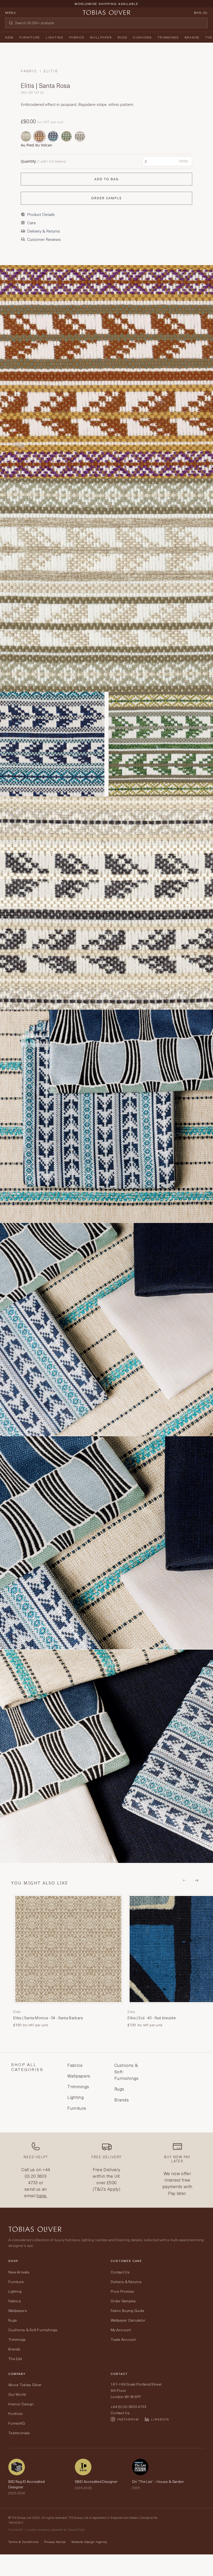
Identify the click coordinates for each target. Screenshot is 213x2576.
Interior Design (21, 2404)
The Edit (15, 2359)
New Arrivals (19, 2272)
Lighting (54, 37)
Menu (11, 12)
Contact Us (120, 2272)
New (9, 37)
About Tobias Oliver (25, 2385)
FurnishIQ (17, 2423)
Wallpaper (101, 37)
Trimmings (168, 37)
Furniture (30, 37)
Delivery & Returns (126, 2282)
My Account (121, 2330)
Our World (17, 2394)
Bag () (201, 12)
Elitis (51, 71)
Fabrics (77, 37)
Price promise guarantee (106, 8)
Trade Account (123, 2339)
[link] (68, 1961)
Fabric (29, 71)
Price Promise (122, 2291)
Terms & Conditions (23, 2542)
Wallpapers (18, 2311)
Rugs (123, 37)
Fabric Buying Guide (127, 2311)
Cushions (142, 37)
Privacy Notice (55, 2542)
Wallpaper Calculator (128, 2320)
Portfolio (16, 2414)
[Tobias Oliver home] (106, 12)
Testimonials (19, 2433)
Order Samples (123, 2301)
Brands (192, 37)
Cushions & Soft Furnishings (33, 2330)
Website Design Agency (89, 2542)
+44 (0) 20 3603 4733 (37, 2176)
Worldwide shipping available (106, 4)
